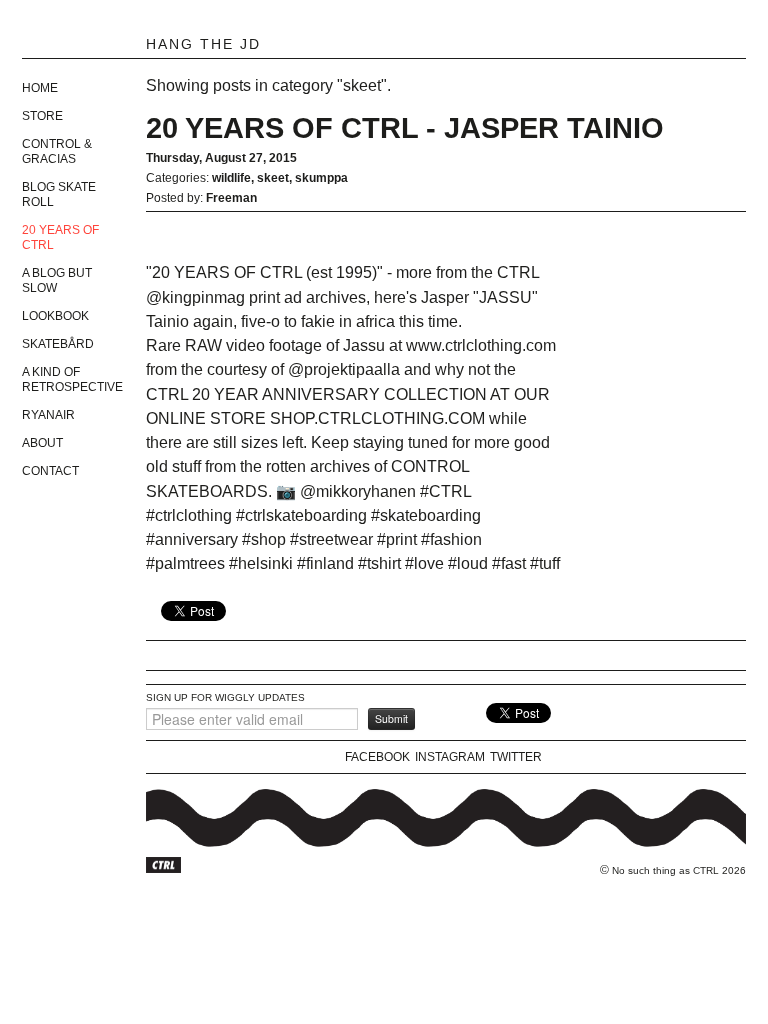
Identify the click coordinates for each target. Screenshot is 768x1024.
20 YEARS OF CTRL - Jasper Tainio (405, 128)
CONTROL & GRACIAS (57, 151)
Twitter (516, 757)
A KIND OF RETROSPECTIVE (72, 379)
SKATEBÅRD (58, 344)
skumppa (321, 178)
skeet (273, 178)
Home (40, 88)
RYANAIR (48, 415)
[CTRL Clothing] (122, 31)
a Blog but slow (57, 280)
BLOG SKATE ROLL (59, 194)
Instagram (450, 757)
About (42, 443)
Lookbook (55, 316)
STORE (42, 116)
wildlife (231, 178)
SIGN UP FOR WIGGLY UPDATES (225, 697)
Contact (50, 471)
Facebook (377, 757)
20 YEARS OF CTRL (60, 237)
